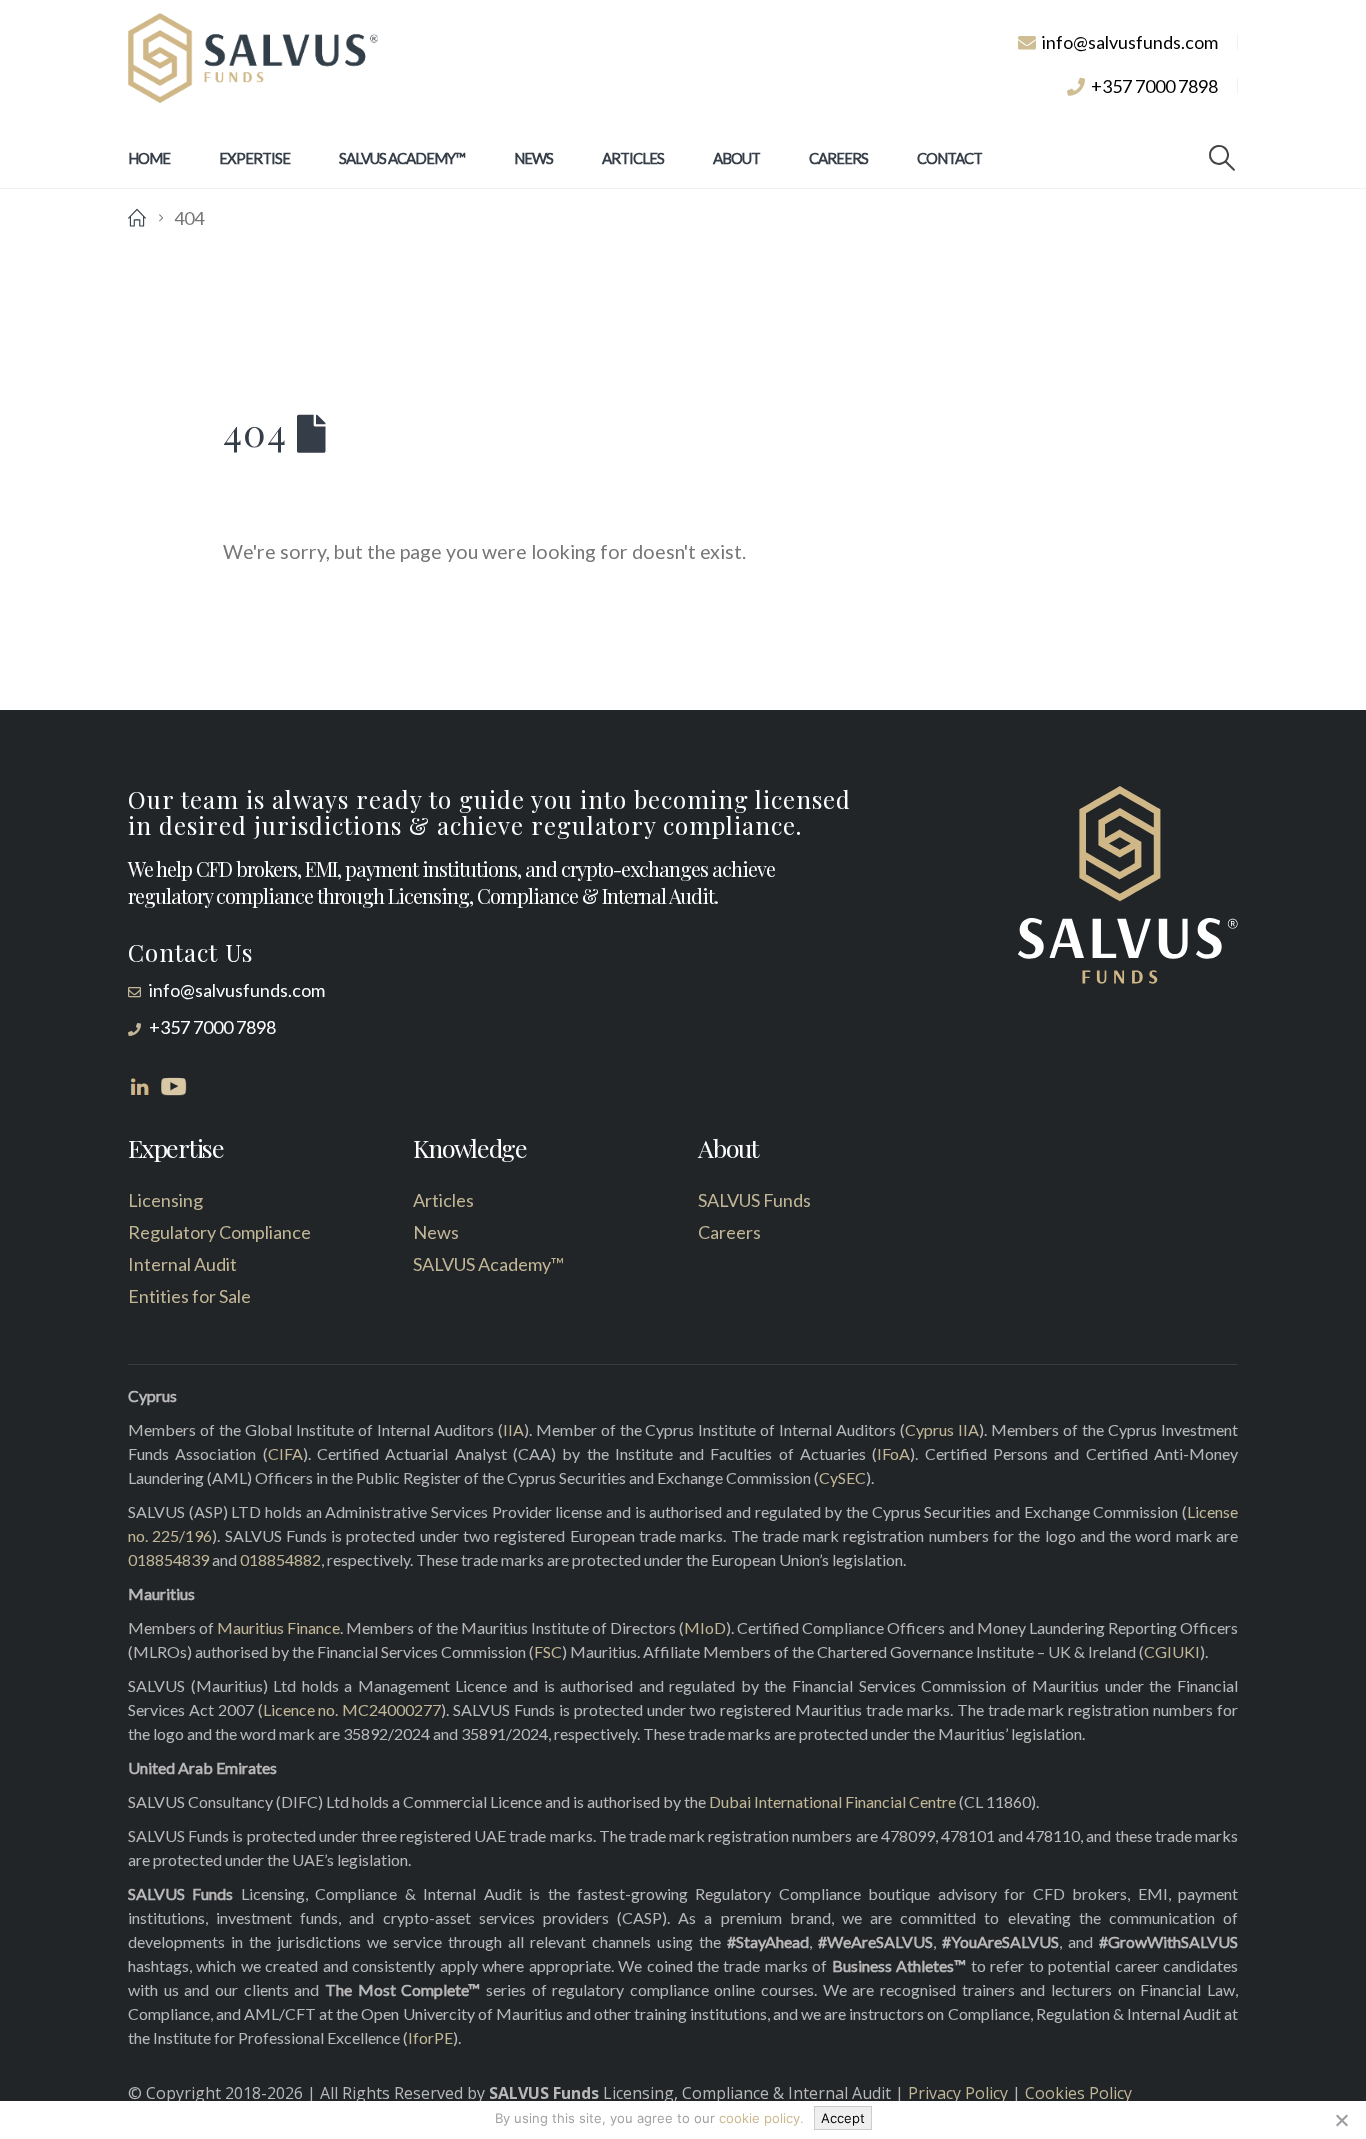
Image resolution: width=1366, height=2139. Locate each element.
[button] (1222, 158)
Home (149, 158)
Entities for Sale (189, 1296)
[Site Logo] (253, 58)
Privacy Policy (958, 2093)
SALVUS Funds (754, 1200)
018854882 (280, 1559)
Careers (838, 158)
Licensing (165, 1200)
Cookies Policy (1078, 2093)
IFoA (893, 1453)
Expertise (254, 158)
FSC (548, 1651)
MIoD (705, 1627)
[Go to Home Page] (137, 218)
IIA (513, 1429)
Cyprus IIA (942, 1429)
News (533, 158)
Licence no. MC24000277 (352, 1709)
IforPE (430, 2037)
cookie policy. (761, 2118)
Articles (633, 158)
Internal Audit (182, 1264)
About (736, 158)
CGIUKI (1172, 1651)
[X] (1341, 2120)
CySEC (842, 1477)
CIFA (285, 1453)
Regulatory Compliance (219, 1232)
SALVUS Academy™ (402, 158)
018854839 (168, 1559)
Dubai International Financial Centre (832, 1801)
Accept (843, 2118)
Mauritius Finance (278, 1627)
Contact (949, 158)
